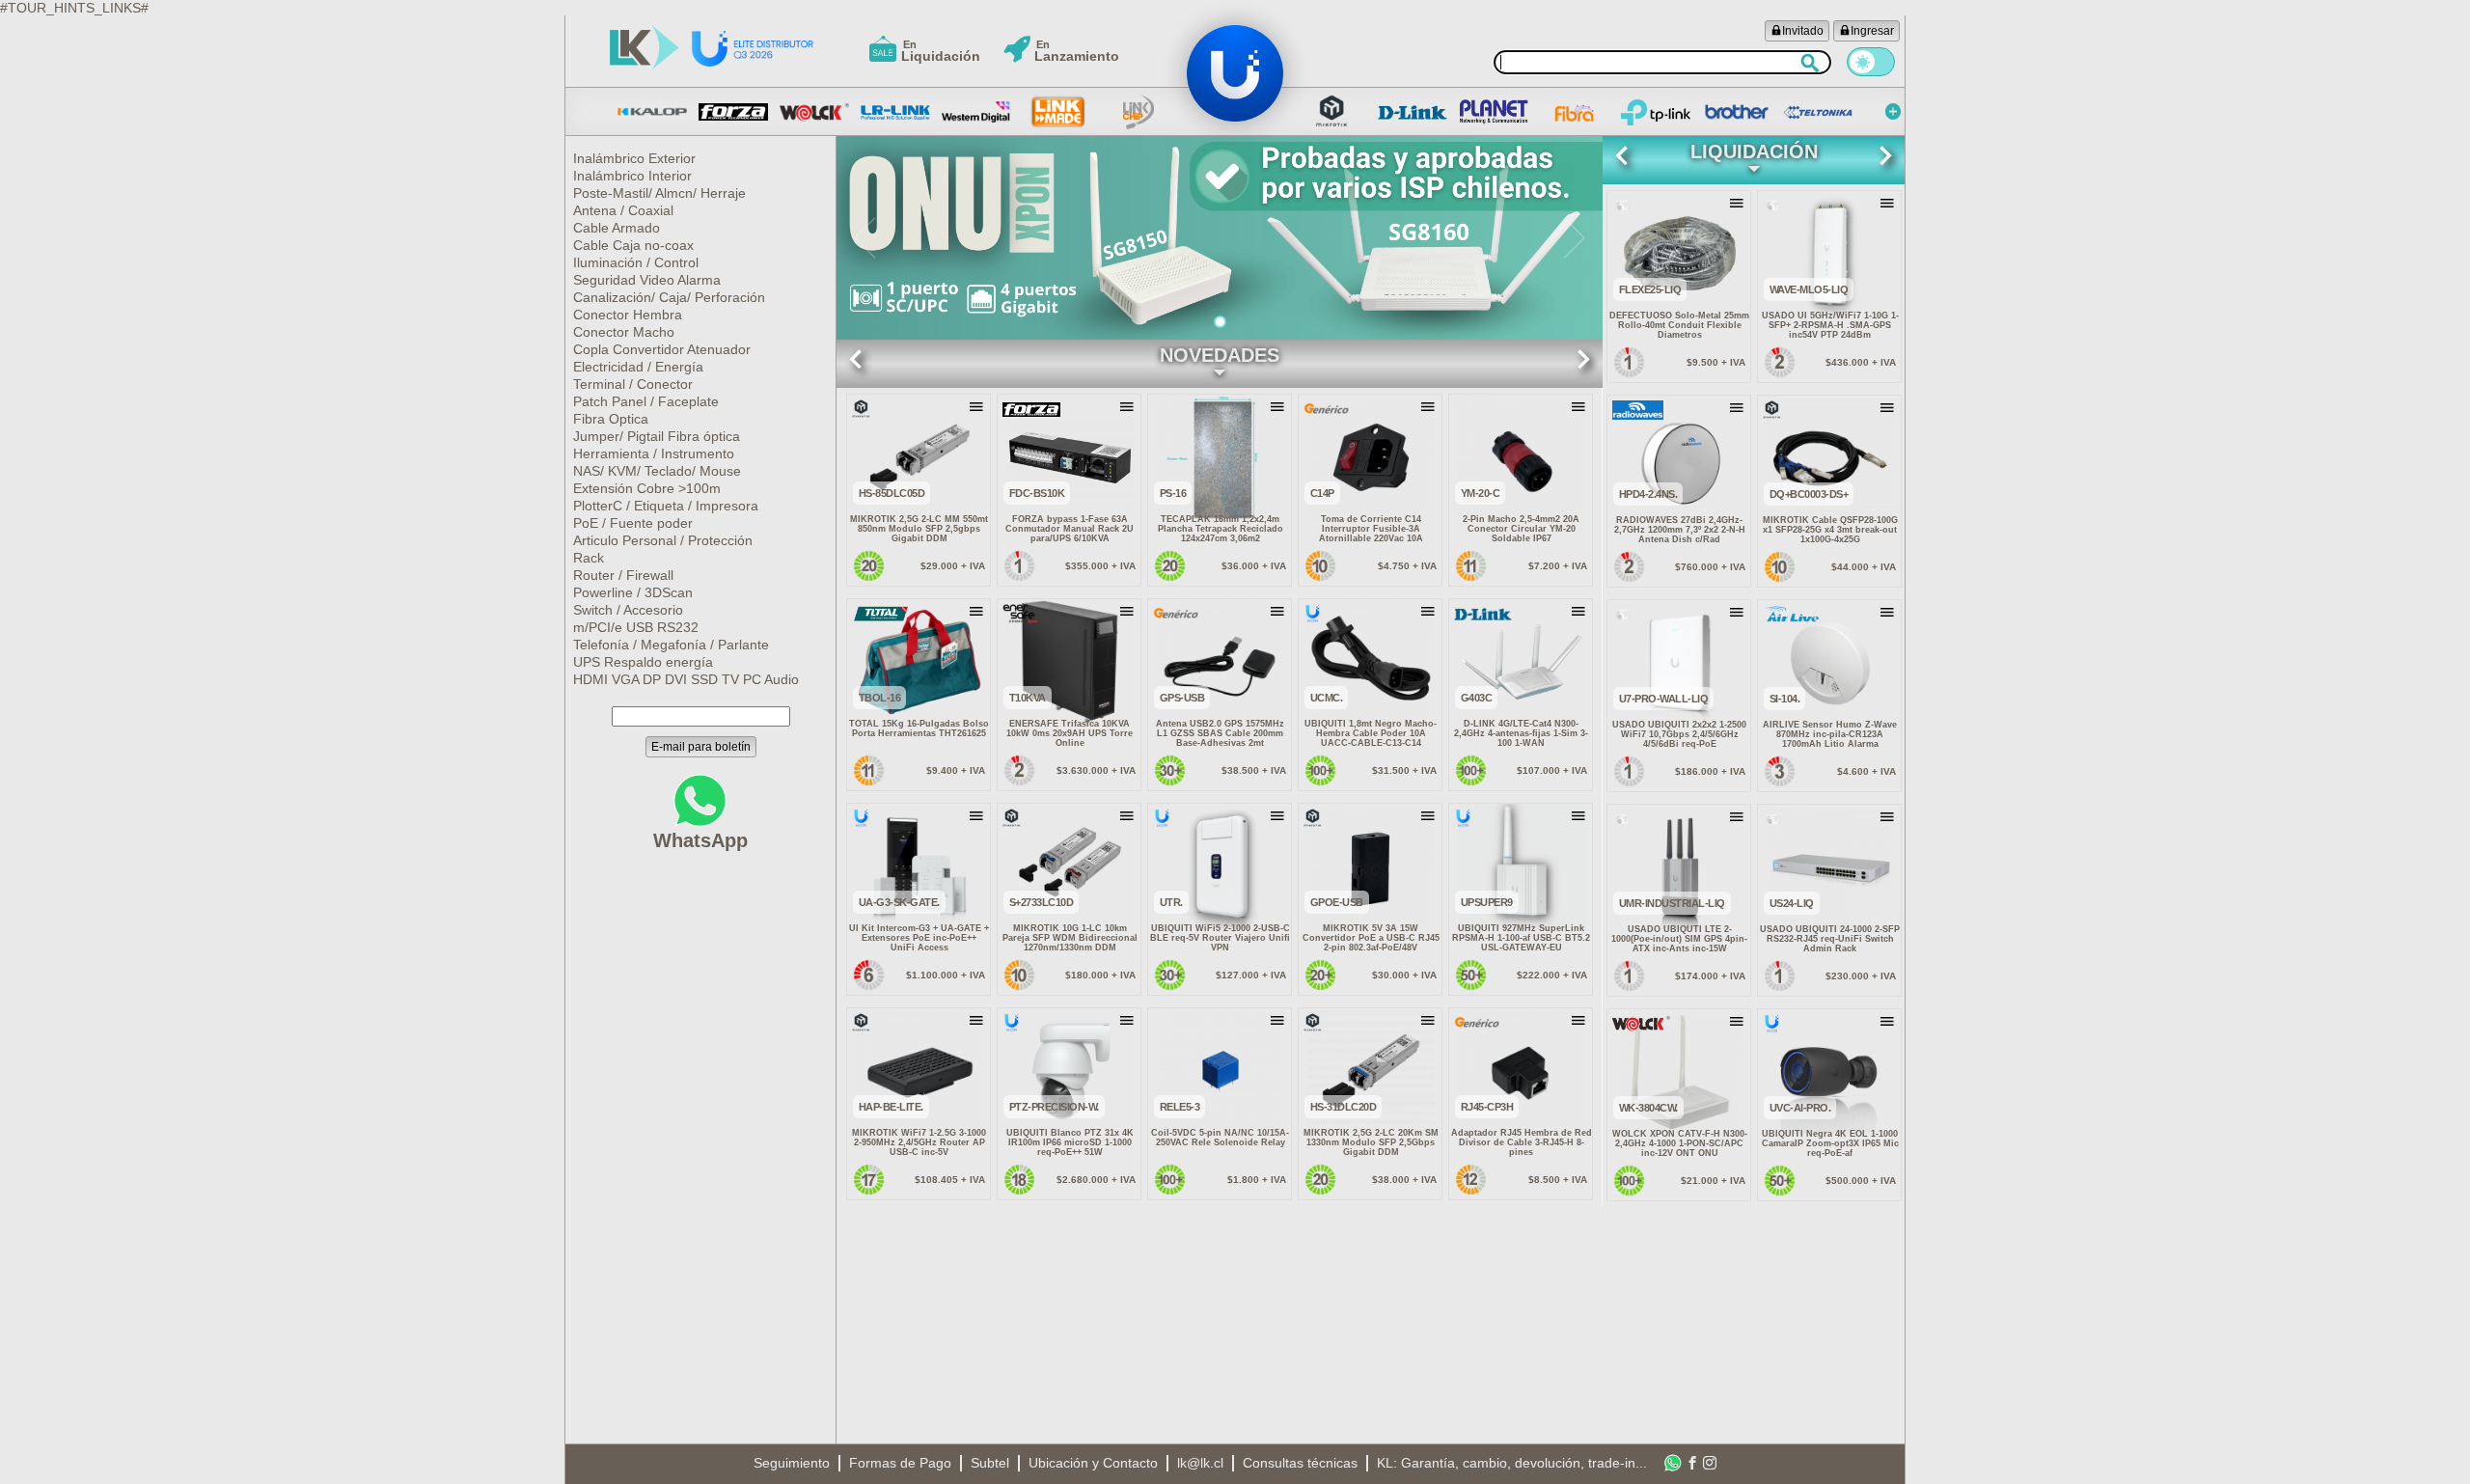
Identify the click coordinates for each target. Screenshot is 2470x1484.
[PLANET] (1494, 112)
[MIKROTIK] (1331, 112)
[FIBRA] (1575, 112)
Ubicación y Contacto (1093, 1463)
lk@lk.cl (1200, 1463)
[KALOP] (652, 112)
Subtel (990, 1463)
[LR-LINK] (895, 112)
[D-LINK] (1413, 112)
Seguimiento (792, 1463)
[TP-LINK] (1656, 112)
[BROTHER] (1737, 112)
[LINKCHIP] (1139, 112)
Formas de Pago (900, 1463)
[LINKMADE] (1057, 112)
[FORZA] (733, 112)
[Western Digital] (976, 112)
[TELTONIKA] (1818, 112)
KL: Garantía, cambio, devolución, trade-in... (1512, 1463)
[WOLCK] (814, 112)
